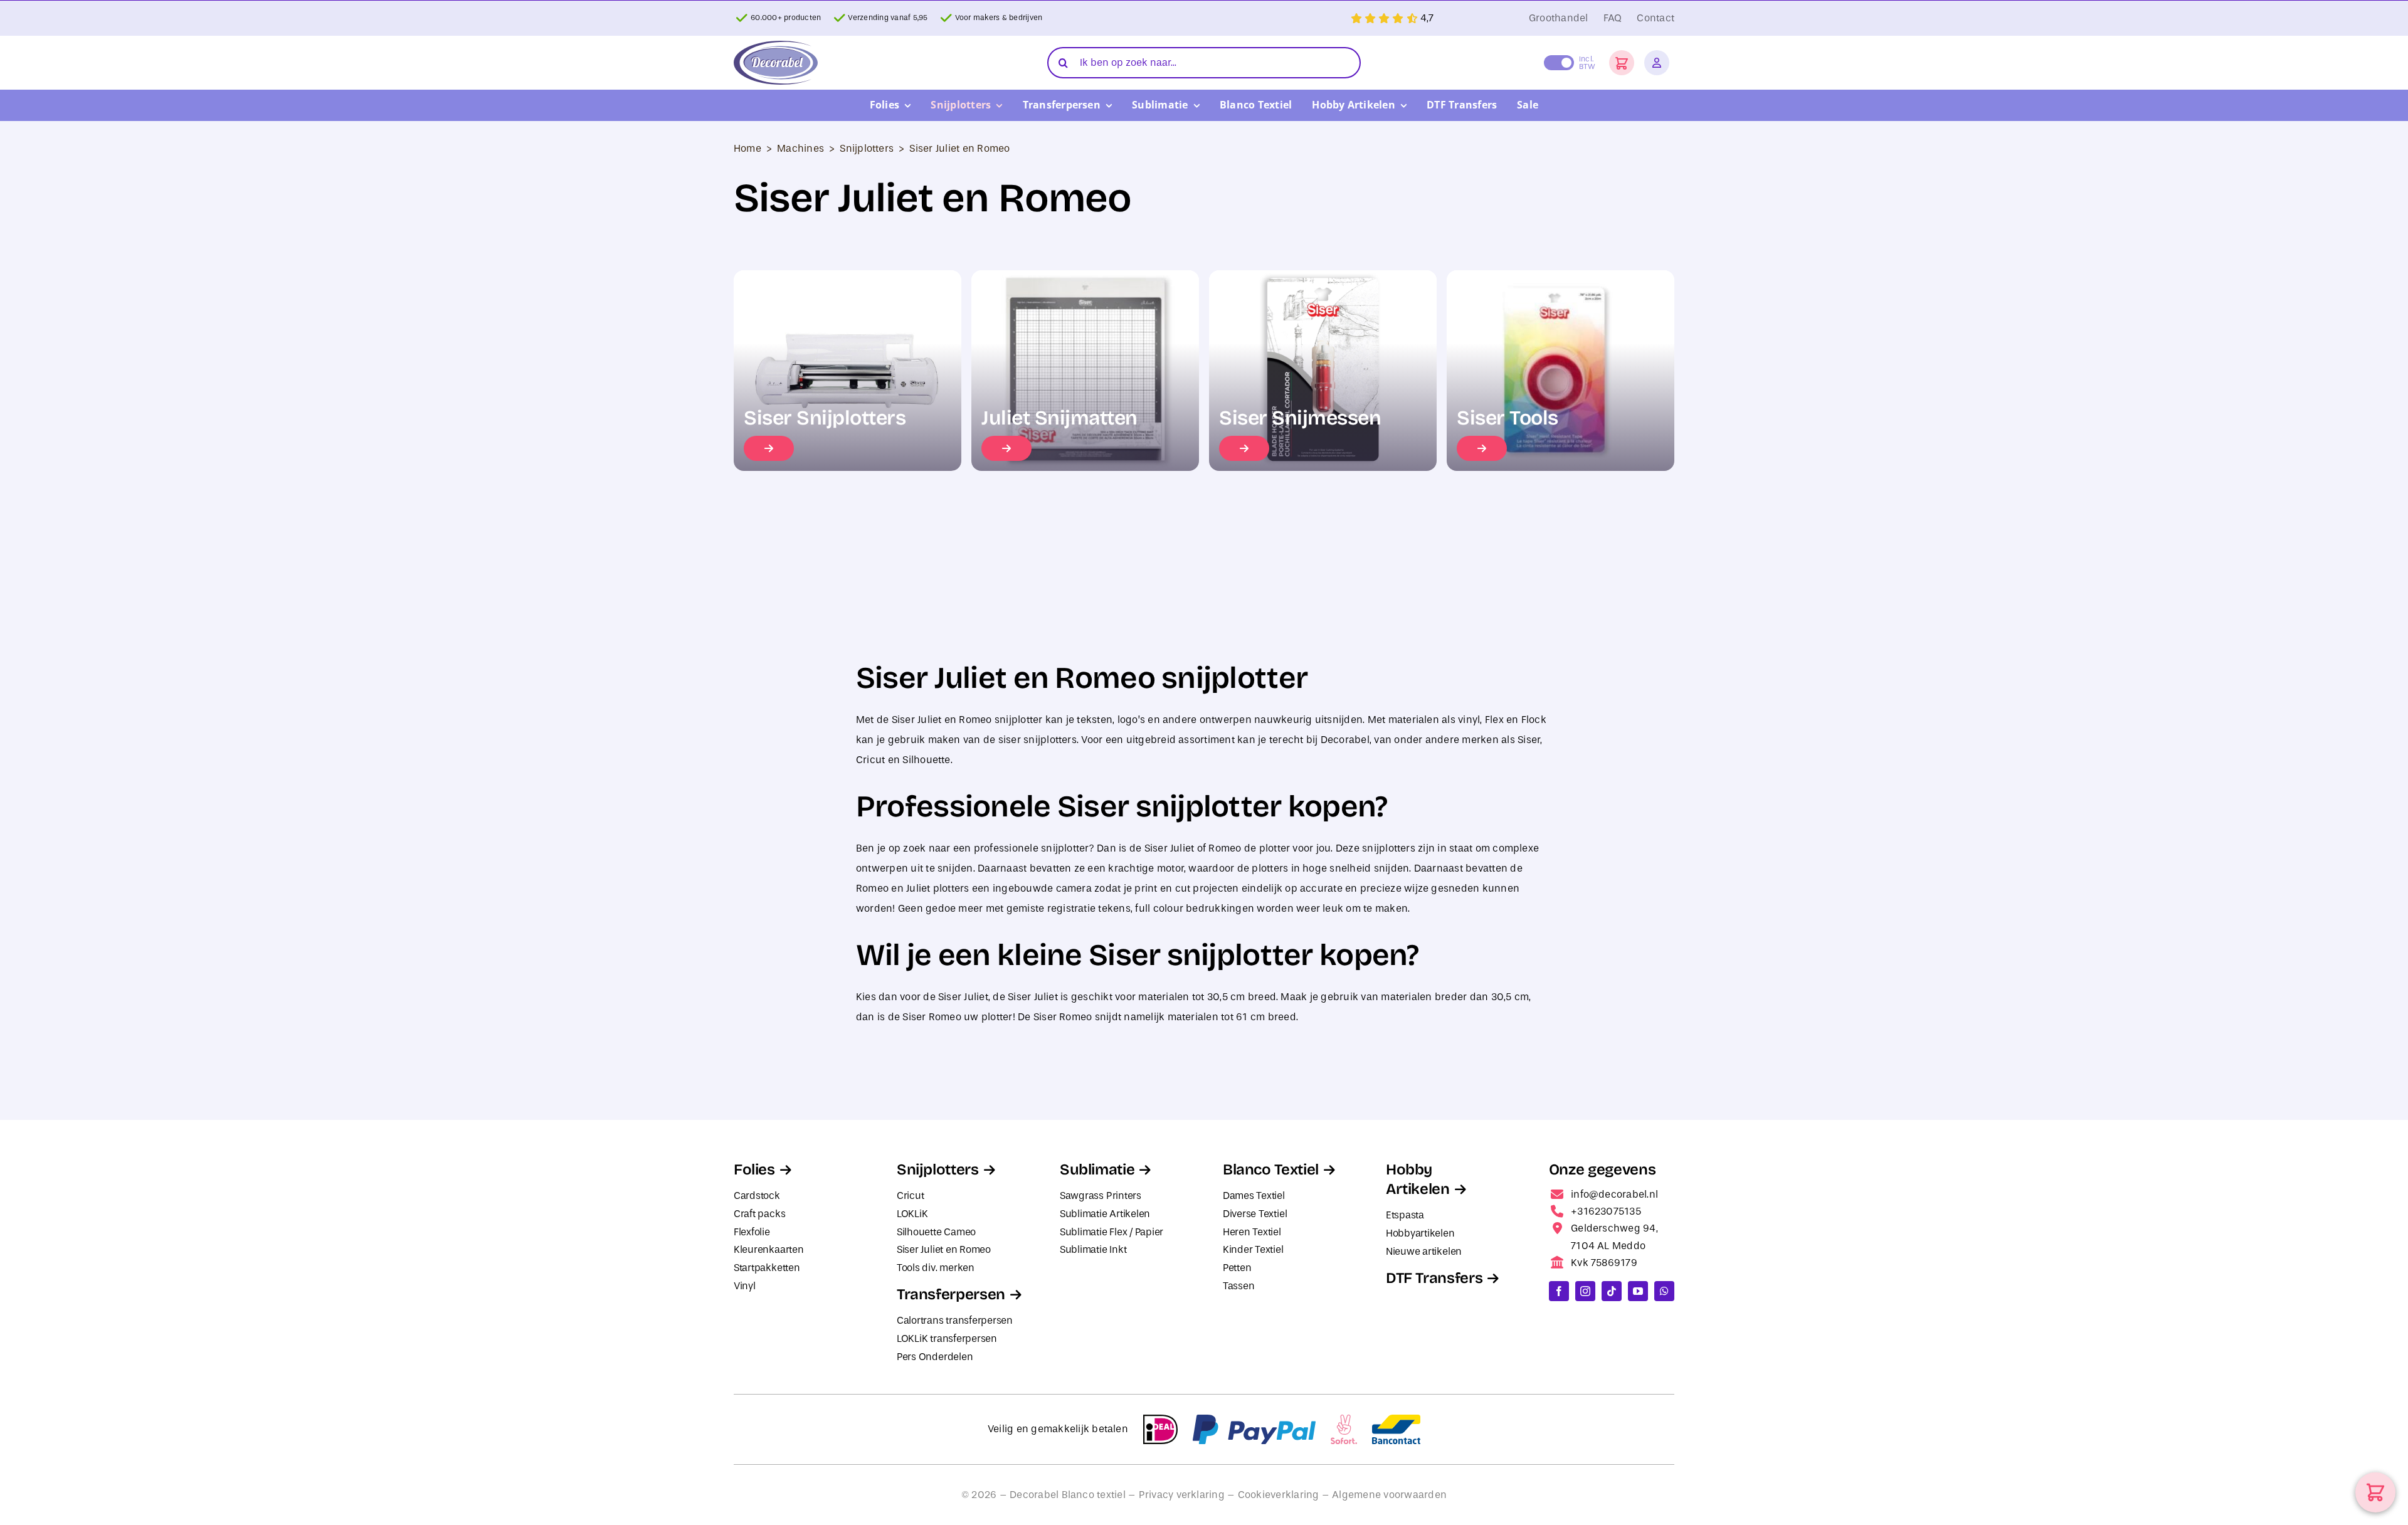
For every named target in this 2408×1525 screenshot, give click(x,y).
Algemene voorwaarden (1389, 1495)
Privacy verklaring (1182, 1495)
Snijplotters (867, 148)
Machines (800, 148)
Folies (754, 1169)
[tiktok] (1612, 1291)
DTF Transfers (1434, 1278)
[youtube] (1638, 1291)
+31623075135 (1606, 1211)
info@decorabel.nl (1614, 1194)
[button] (1622, 63)
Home (747, 148)
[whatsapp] (1664, 1291)
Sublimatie (1097, 1169)
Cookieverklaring (1279, 1495)
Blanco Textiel (1271, 1169)
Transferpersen (951, 1294)
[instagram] (1585, 1291)
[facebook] (1559, 1291)
